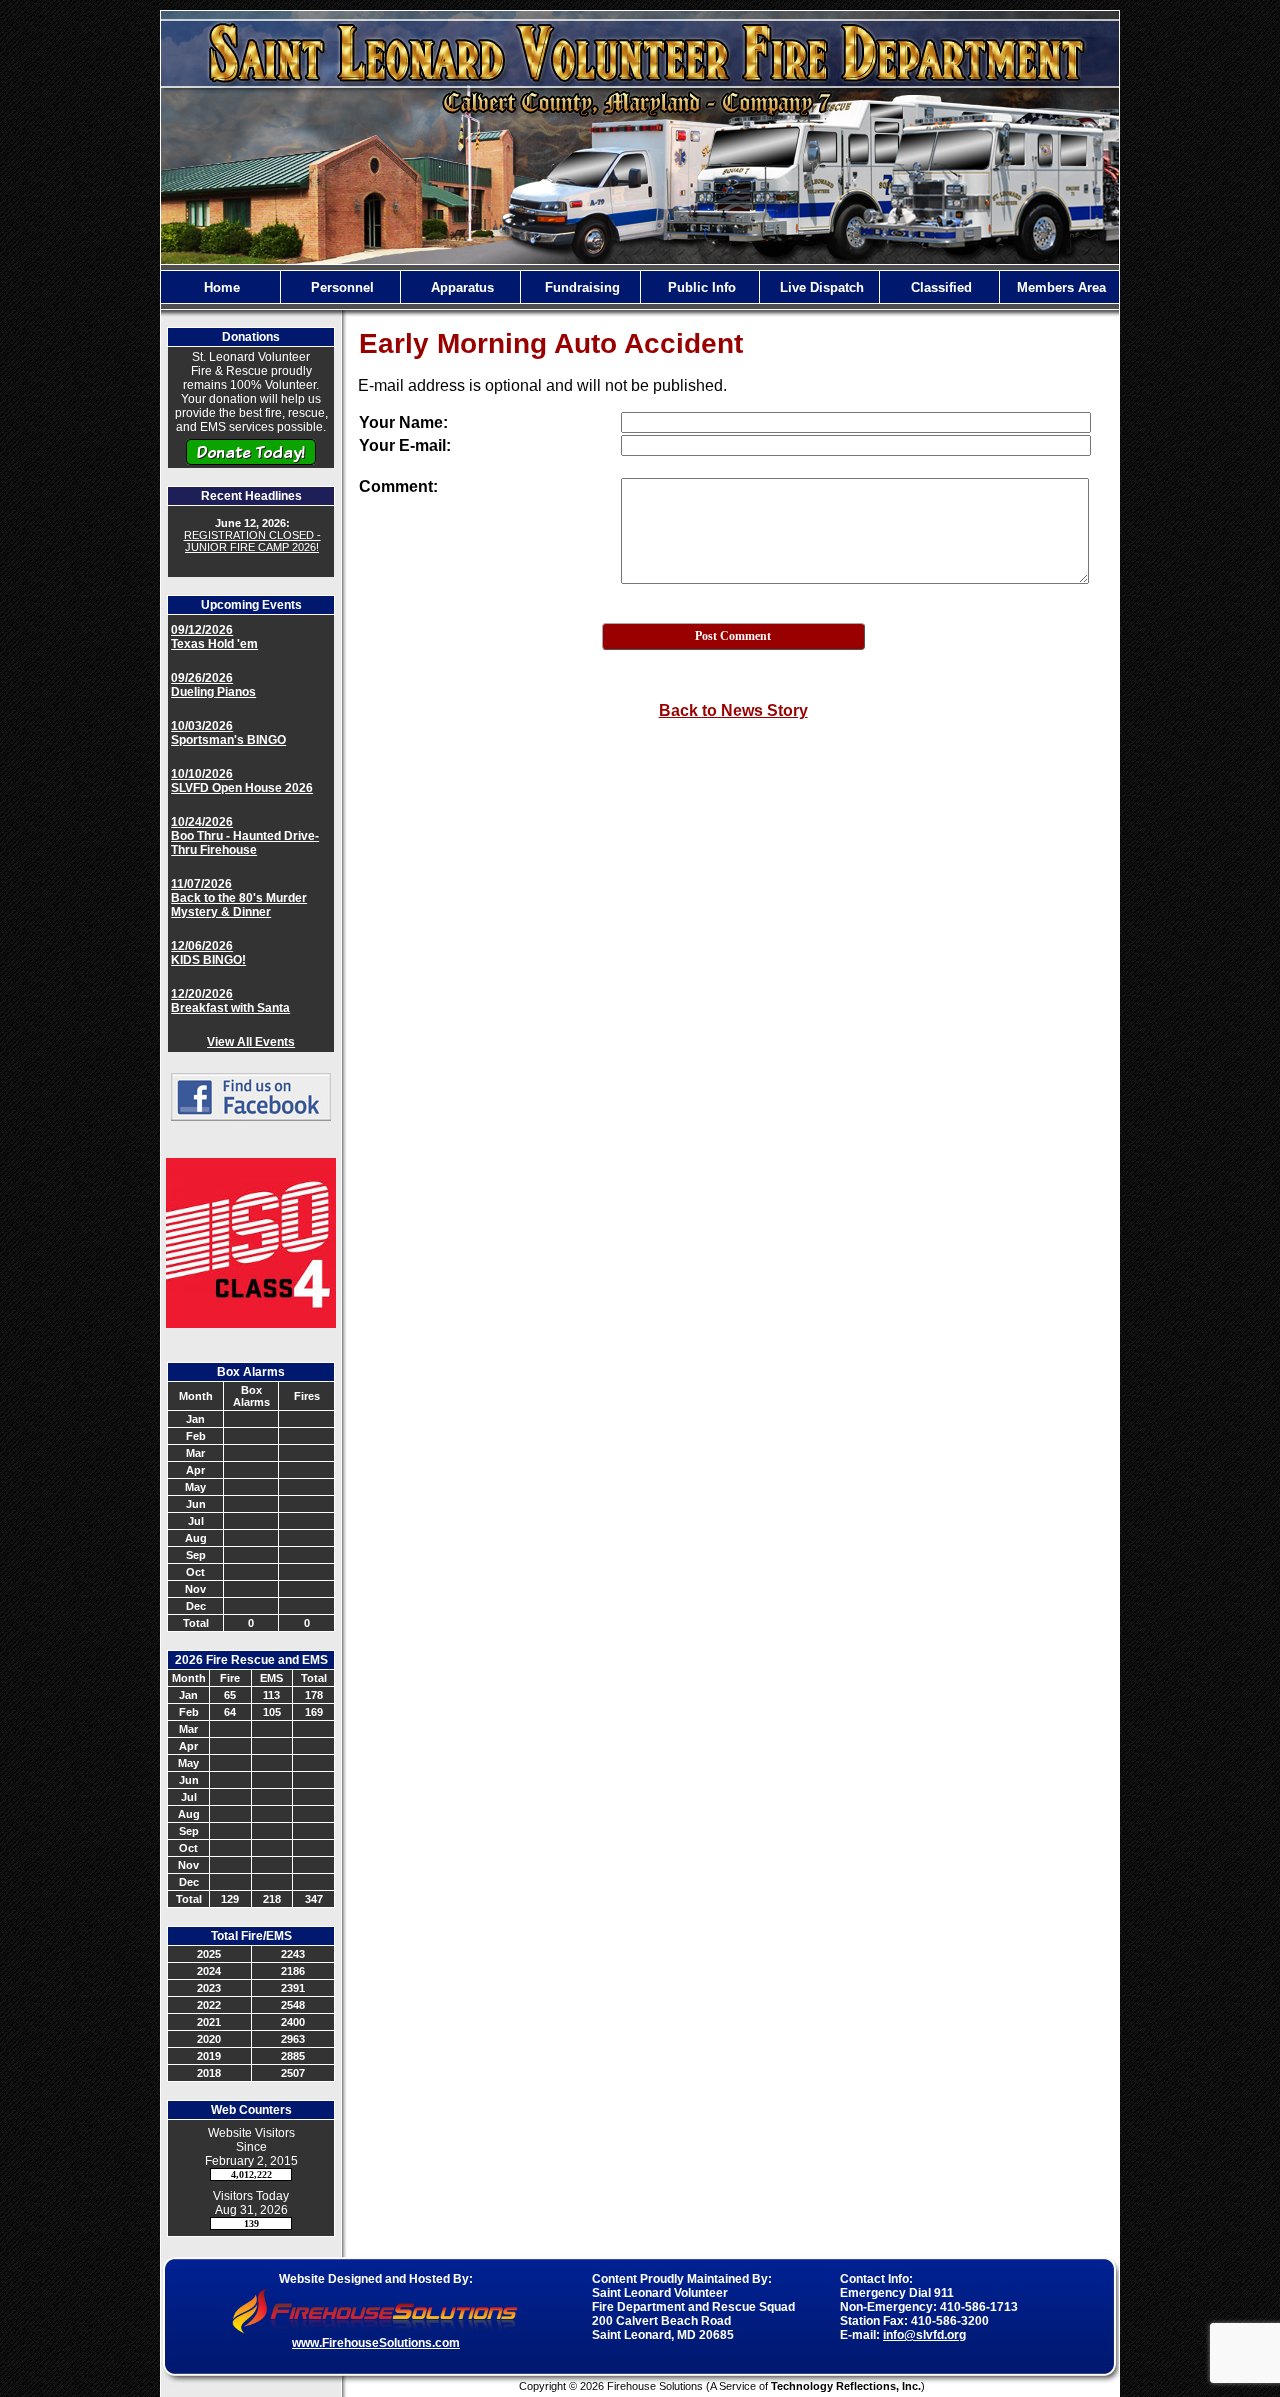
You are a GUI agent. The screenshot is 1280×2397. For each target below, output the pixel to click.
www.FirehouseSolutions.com (376, 2343)
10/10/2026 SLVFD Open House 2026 (242, 781)
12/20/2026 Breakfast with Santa (230, 1001)
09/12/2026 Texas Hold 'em (214, 637)
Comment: (398, 486)
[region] (640, 287)
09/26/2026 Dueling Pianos (213, 685)
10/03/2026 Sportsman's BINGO (228, 733)
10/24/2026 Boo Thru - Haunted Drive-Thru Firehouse (245, 836)
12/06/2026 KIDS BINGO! (208, 953)
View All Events (251, 1042)
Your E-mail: (405, 445)
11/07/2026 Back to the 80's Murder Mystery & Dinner (239, 898)
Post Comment (733, 636)
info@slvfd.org (924, 2335)
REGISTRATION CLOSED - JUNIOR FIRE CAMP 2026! (252, 541)
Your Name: (403, 422)
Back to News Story (733, 710)
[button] (340, 287)
